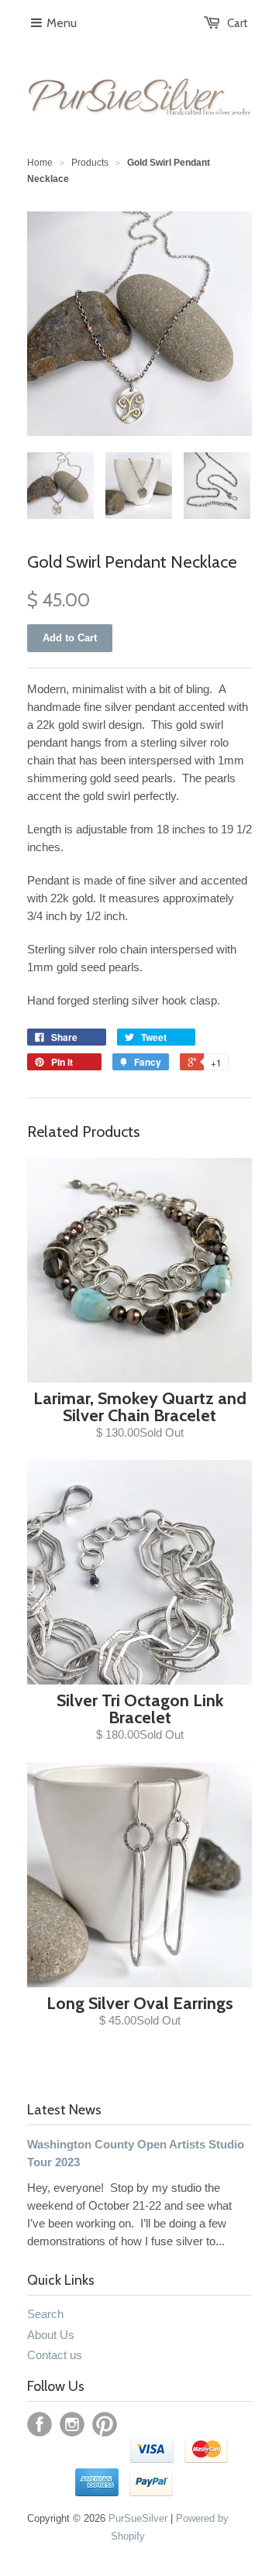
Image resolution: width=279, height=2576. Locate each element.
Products (90, 163)
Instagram (72, 2424)
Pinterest (105, 2424)
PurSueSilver (138, 2518)
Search (45, 2314)
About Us (51, 2335)
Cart (238, 23)
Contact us (55, 2355)
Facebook (40, 2424)
